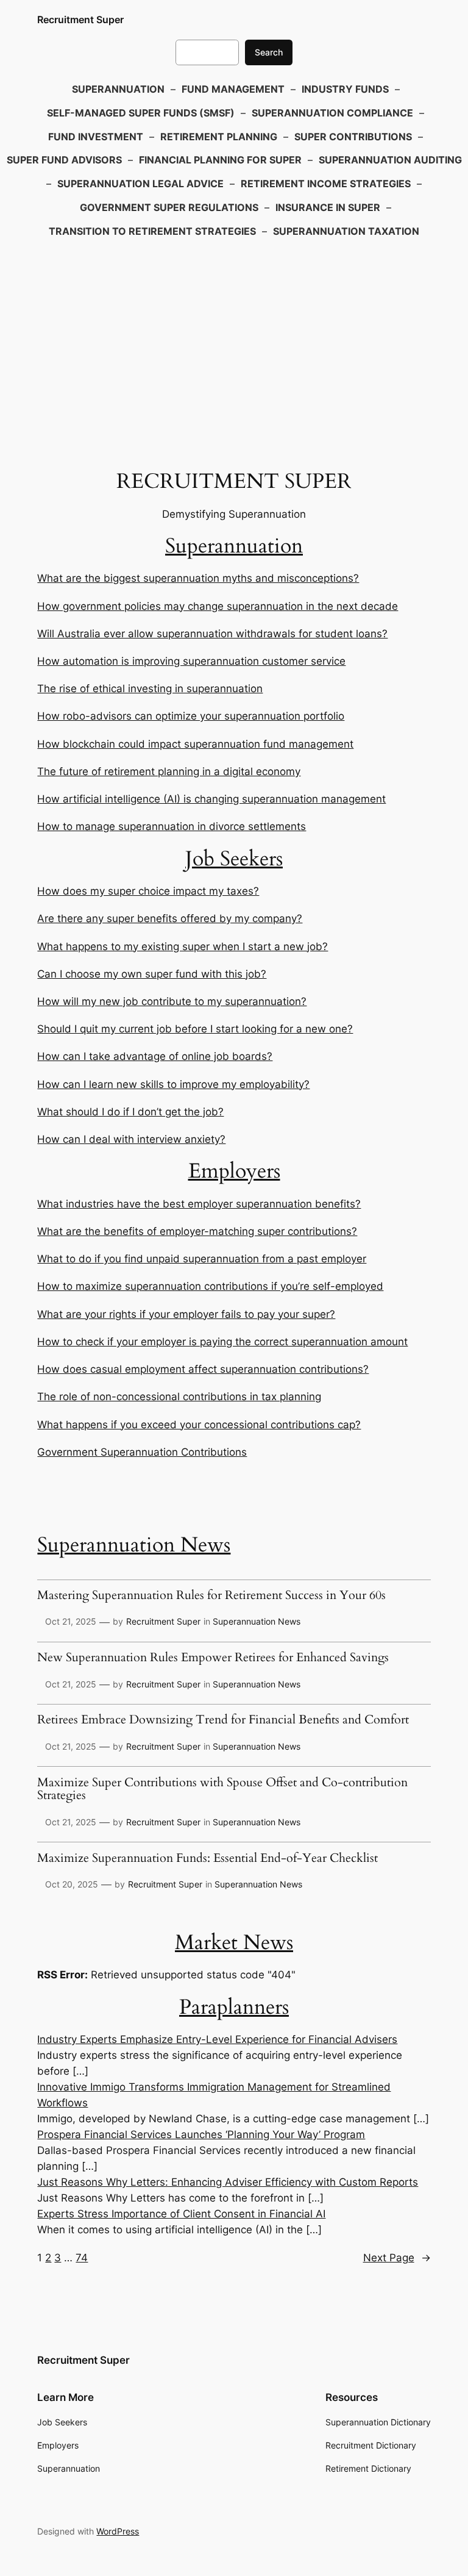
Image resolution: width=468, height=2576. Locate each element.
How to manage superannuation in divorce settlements (172, 826)
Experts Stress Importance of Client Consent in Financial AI (181, 2214)
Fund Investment (96, 137)
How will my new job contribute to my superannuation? (172, 1001)
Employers (234, 1171)
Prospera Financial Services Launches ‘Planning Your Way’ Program (201, 2134)
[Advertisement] (234, 341)
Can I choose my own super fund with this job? (152, 974)
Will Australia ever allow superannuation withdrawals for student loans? (212, 634)
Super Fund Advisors (64, 160)
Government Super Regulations (169, 207)
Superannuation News (134, 1545)
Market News (234, 1943)
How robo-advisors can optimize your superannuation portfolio (191, 716)
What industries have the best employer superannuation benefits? (199, 1204)
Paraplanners (234, 2007)
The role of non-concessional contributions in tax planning (179, 1397)
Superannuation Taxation (346, 231)
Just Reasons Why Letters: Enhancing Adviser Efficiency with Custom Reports (228, 2182)
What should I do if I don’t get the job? (130, 1112)
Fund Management (233, 89)
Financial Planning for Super (220, 160)
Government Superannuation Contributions (142, 1452)
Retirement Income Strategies (326, 184)
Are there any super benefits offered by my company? (170, 918)
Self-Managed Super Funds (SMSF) (141, 113)
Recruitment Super (80, 20)
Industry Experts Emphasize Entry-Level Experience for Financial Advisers (217, 2039)
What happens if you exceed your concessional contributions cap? (199, 1425)
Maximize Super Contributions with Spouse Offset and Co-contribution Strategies (222, 1790)
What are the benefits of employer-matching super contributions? (197, 1231)
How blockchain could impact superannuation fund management (195, 744)
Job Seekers (234, 859)
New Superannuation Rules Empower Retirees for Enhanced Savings (213, 1658)
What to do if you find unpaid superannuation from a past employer (202, 1259)
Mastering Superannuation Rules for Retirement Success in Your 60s (211, 1596)
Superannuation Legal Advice (140, 184)
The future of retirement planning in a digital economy (169, 771)
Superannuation (118, 89)
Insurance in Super (328, 207)
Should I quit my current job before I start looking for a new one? (195, 1029)
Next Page (397, 2258)
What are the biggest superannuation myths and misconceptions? (198, 578)
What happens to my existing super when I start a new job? (183, 946)
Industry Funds (345, 89)
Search (269, 52)
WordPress (118, 2531)
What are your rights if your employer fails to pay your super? (186, 1314)
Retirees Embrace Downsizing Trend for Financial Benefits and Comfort (223, 1720)
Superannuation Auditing (390, 160)
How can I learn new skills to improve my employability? (173, 1084)
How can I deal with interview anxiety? (131, 1139)
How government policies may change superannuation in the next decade (218, 606)
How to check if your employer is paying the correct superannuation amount (222, 1342)
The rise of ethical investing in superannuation (150, 689)
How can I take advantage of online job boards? (155, 1056)
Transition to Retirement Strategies (152, 231)
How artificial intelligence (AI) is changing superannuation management (211, 799)
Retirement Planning (219, 137)
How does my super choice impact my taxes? (148, 891)
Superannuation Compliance (332, 113)
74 (82, 2258)
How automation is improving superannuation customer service (191, 661)
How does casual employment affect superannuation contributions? (203, 1369)
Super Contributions (353, 137)
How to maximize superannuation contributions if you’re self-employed (210, 1286)
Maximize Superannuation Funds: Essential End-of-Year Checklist (207, 1859)
